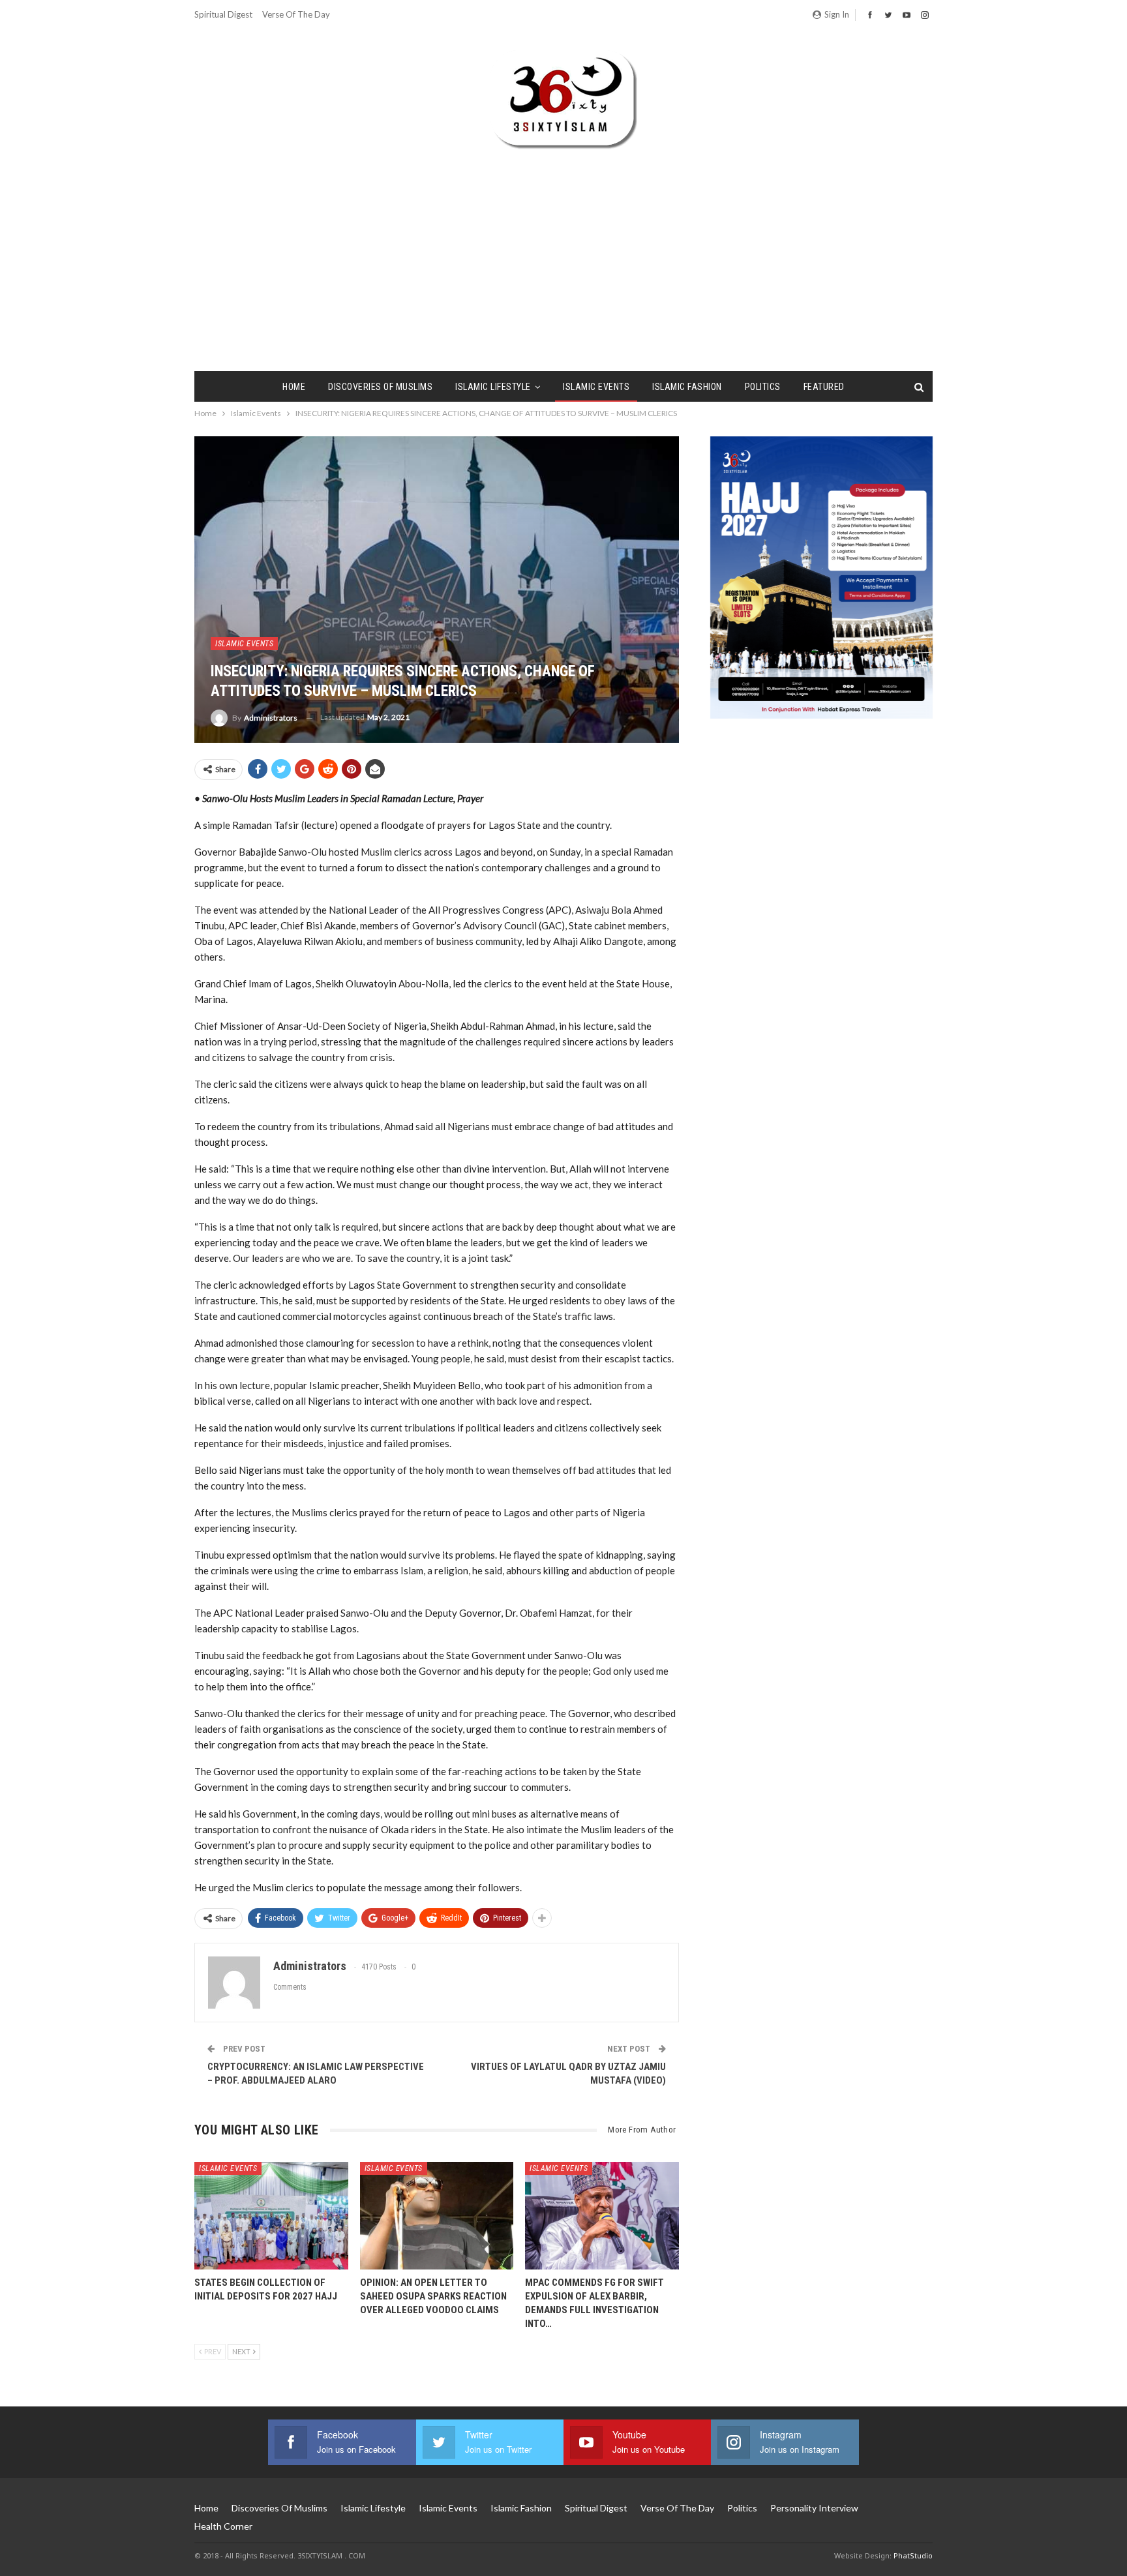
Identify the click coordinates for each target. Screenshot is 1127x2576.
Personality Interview (814, 2508)
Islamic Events (596, 387)
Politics (763, 387)
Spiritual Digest (223, 14)
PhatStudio (913, 2555)
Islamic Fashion (687, 387)
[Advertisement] (563, 247)
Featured (824, 387)
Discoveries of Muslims (380, 387)
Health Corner (223, 2526)
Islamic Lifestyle (493, 387)
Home (294, 387)
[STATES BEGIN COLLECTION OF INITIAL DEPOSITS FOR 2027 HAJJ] (271, 2216)
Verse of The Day (296, 14)
